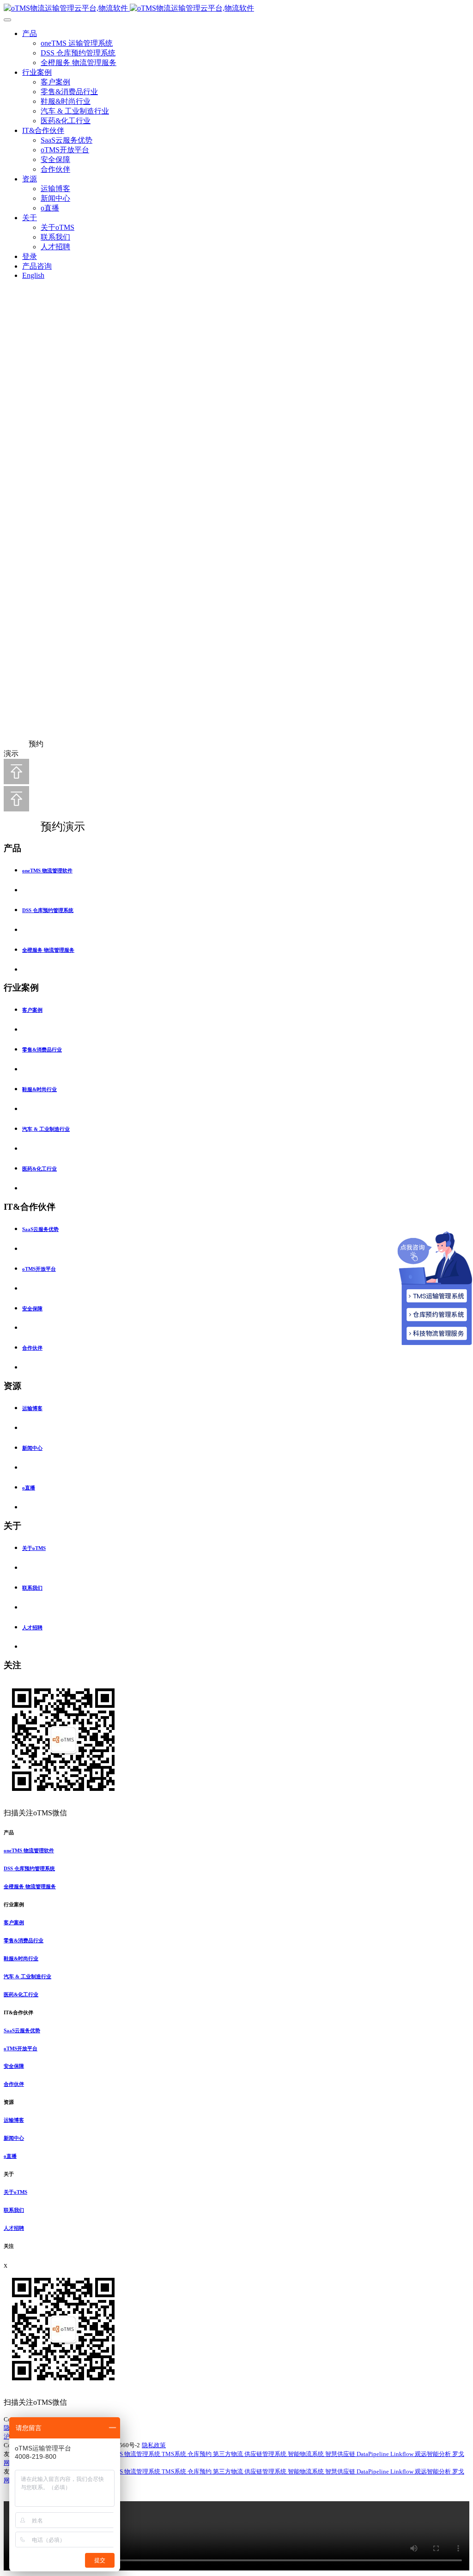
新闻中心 (55, 198)
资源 (30, 179)
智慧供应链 (341, 2454)
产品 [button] (9, 1832)
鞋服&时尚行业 (66, 101)
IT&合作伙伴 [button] (18, 2012)
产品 (30, 33)
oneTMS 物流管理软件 (47, 871)
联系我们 (55, 237)
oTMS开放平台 (65, 150)
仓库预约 (200, 2454)
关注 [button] (9, 2246)
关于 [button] (9, 2174)
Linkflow (403, 2454)
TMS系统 (175, 2454)
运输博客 (55, 189)
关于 (30, 218)
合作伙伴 (55, 169)
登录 (30, 256)
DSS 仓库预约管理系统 (78, 53)
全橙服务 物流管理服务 (79, 63)
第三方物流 (229, 2454)
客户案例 (55, 82)
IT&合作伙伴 (43, 130)
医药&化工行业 (66, 121)
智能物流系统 (306, 2454)
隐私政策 (154, 2445)
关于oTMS (58, 227)
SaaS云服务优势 (67, 140)
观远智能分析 (434, 2454)
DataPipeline (373, 2454)
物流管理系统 (143, 2454)
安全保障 (55, 159)
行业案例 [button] (14, 1904)
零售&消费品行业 (69, 92)
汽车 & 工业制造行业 (75, 111)
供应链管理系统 (266, 2454)
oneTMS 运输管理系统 (77, 43)
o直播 (50, 208)
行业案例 (37, 72)
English (33, 275)
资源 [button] (9, 2102)
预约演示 (53, 827)
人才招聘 (55, 247)
